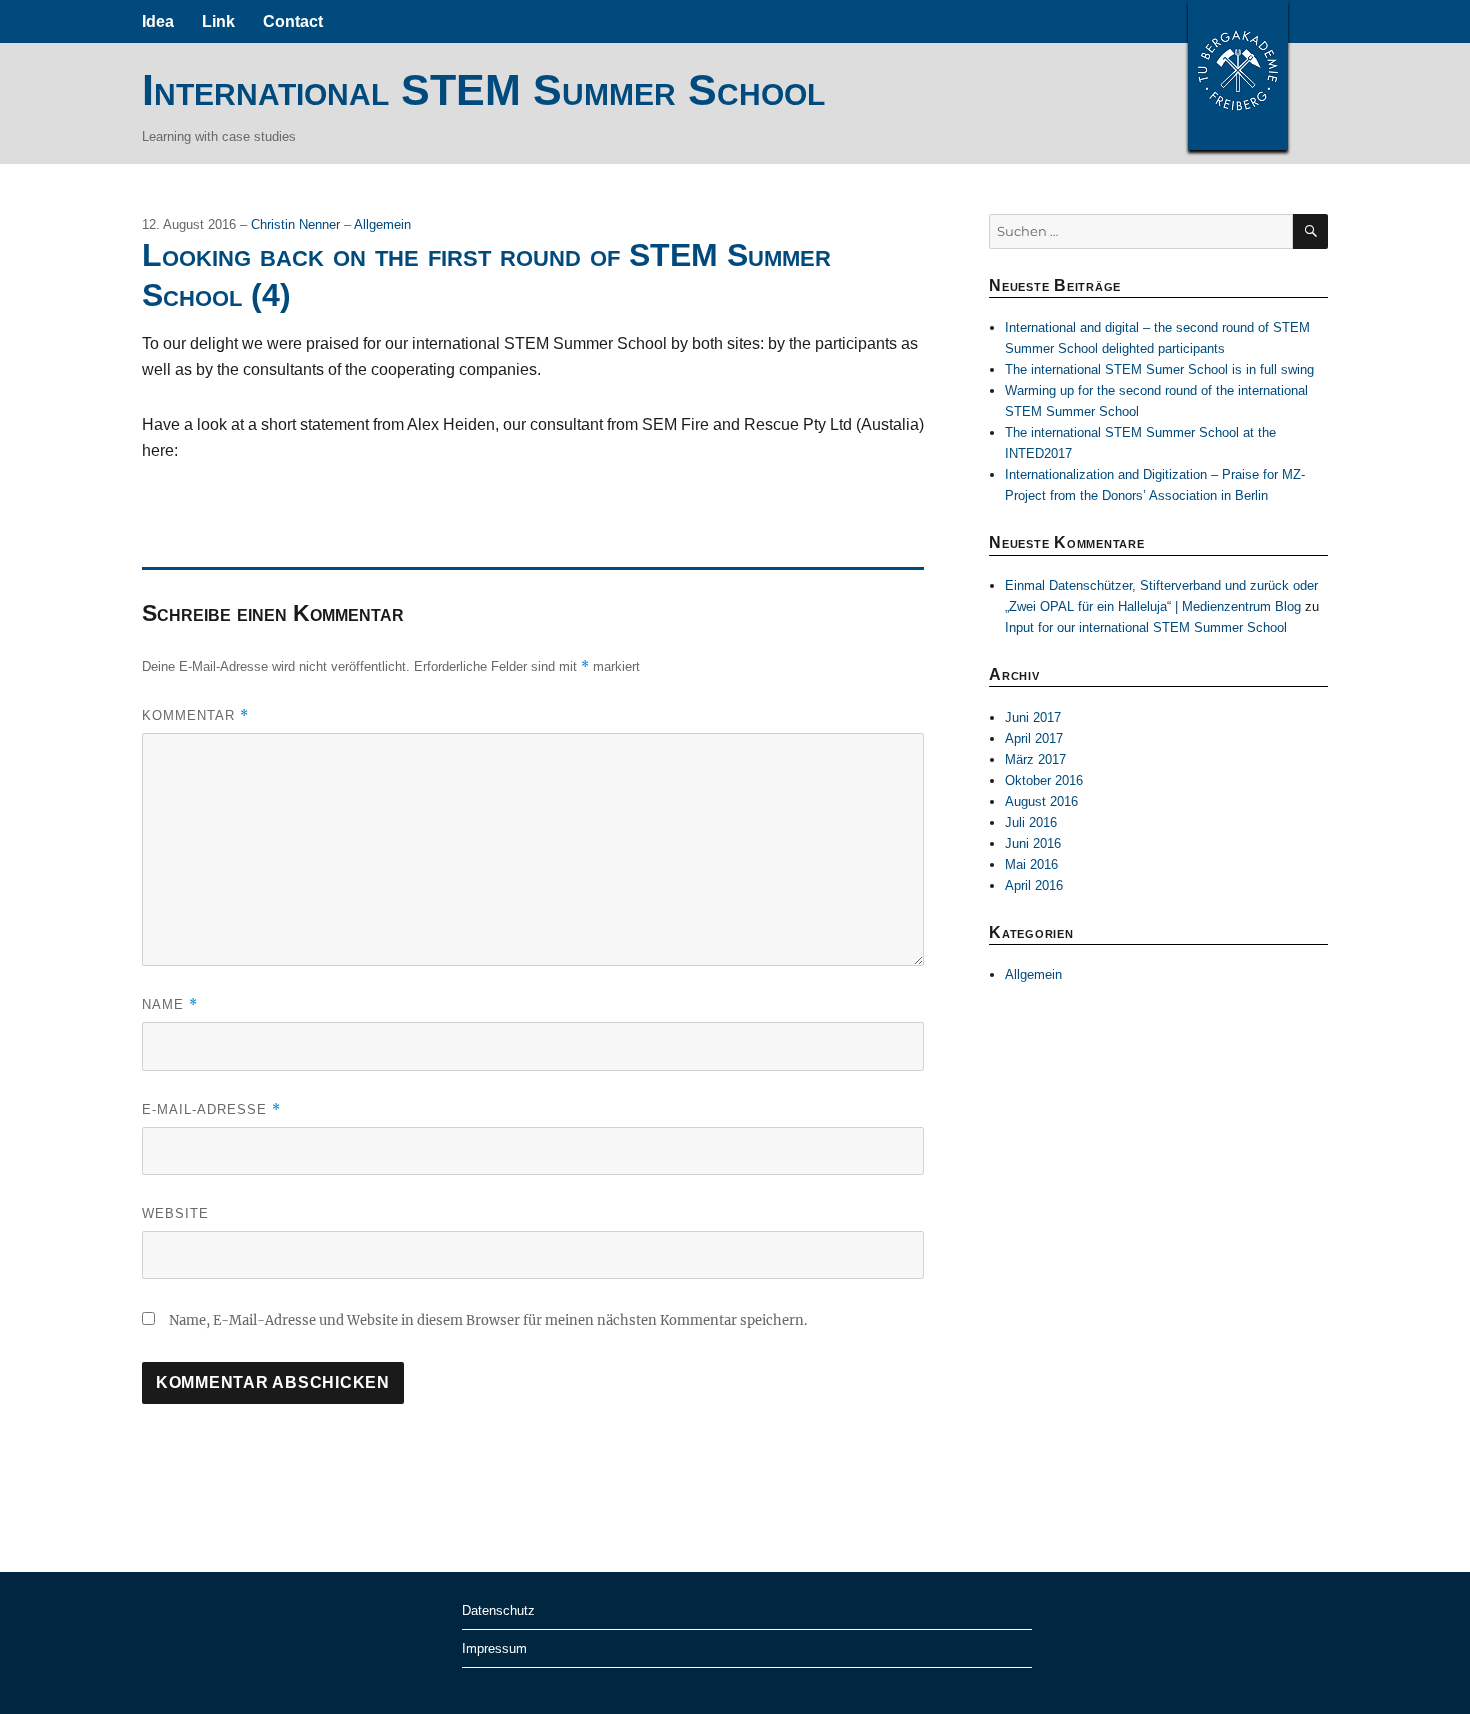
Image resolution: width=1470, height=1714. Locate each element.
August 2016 (1041, 801)
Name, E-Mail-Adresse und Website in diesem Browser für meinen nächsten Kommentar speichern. (488, 1320)
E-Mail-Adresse (211, 1109)
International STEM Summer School (483, 90)
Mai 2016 (1031, 864)
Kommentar (195, 715)
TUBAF (1238, 75)
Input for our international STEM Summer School (1146, 627)
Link (218, 21)
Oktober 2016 (1044, 780)
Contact (293, 21)
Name (170, 1004)
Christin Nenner (297, 224)
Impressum (494, 1648)
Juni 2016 (1033, 843)
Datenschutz (498, 1610)
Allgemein (382, 224)
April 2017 (1034, 738)
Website (175, 1213)
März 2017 (1035, 759)
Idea (158, 21)
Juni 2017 (1033, 717)
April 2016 (1034, 885)
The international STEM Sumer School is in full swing (1159, 369)
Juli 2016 (1031, 822)
